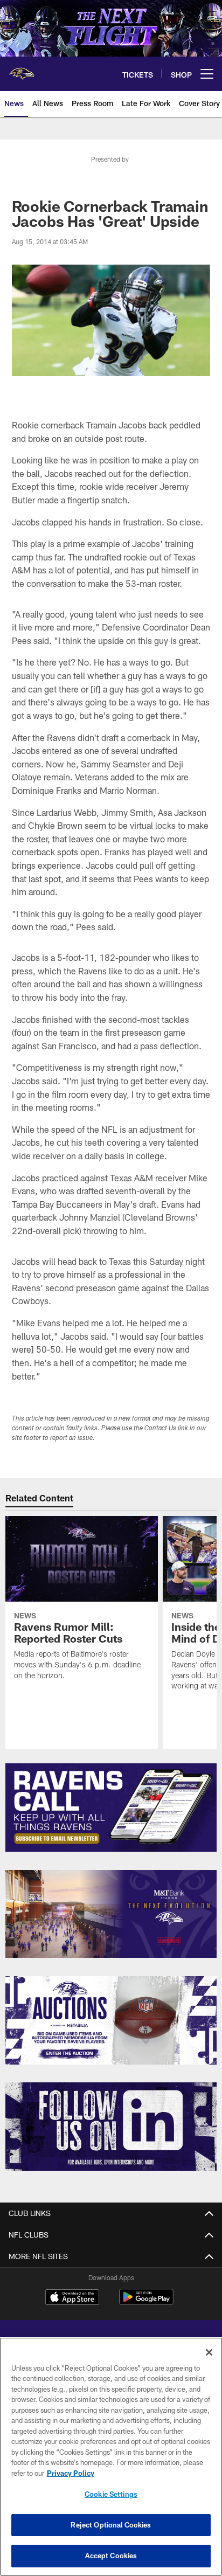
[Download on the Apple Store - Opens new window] (72, 2298)
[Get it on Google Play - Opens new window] (146, 2303)
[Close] (209, 2352)
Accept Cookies (111, 2556)
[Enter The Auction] (111, 2020)
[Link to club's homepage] (22, 70)
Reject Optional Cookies (111, 2525)
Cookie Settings (111, 2494)
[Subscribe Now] (111, 1808)
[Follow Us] (111, 2127)
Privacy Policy (71, 2473)
